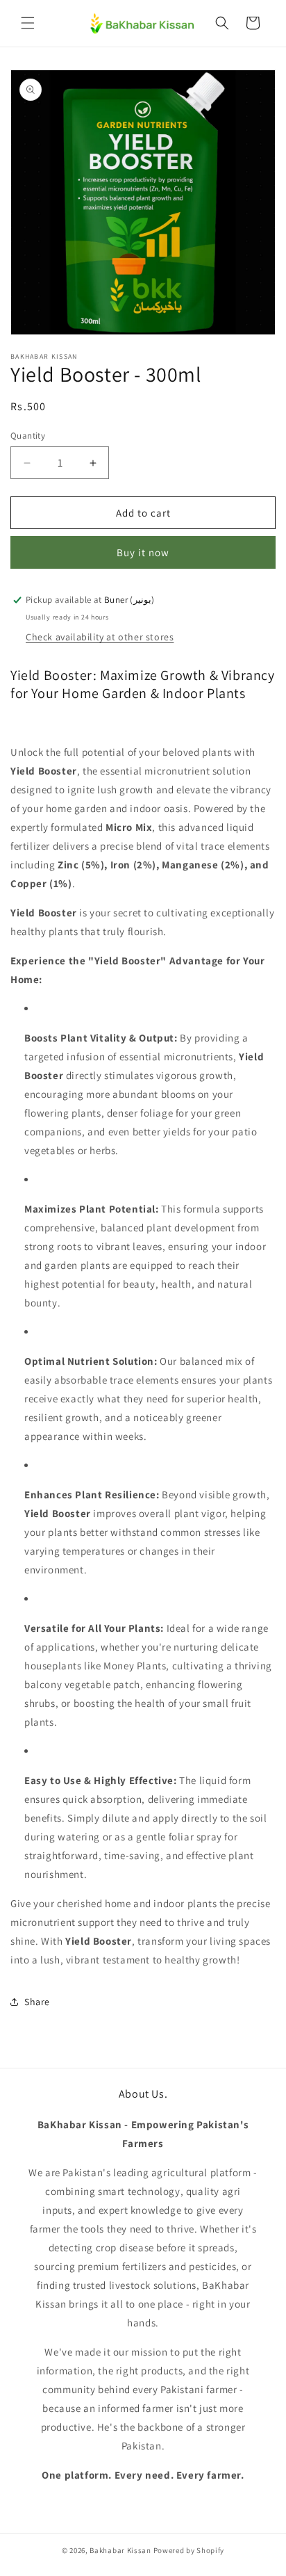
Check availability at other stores (100, 637)
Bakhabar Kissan (120, 2550)
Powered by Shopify (189, 2550)
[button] (28, 23)
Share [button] (37, 2002)
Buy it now (143, 552)
